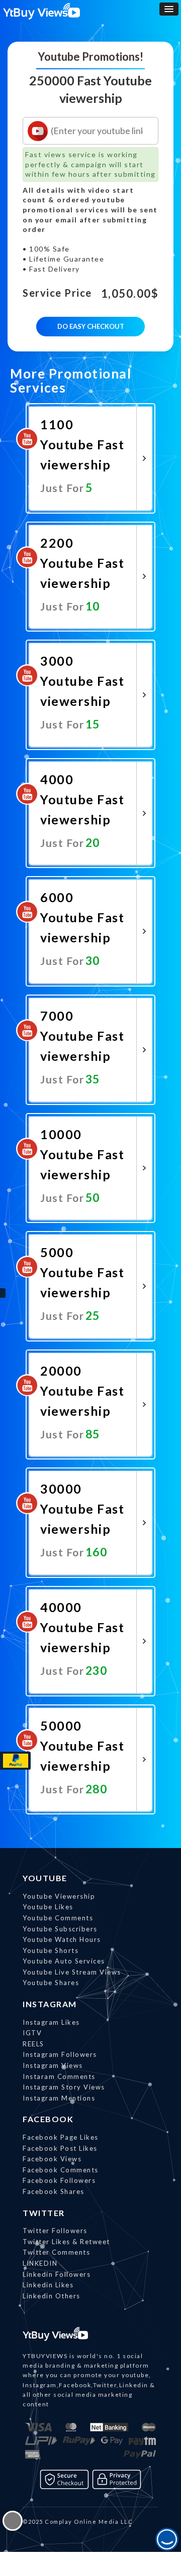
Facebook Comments (61, 2170)
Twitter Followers (55, 2231)
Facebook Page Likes (61, 2137)
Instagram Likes (51, 2022)
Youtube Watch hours (62, 1939)
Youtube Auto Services (64, 1961)
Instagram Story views (64, 2087)
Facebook (48, 2119)
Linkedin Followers (57, 2274)
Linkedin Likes (48, 2285)
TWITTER (44, 2213)
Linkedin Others (52, 2296)
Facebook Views (52, 2159)
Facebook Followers (59, 2180)
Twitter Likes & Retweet (66, 2242)
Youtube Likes (48, 1907)
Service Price (57, 293)
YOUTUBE (45, 1878)
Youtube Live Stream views (72, 1972)
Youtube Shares (51, 1983)
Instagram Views (53, 2065)
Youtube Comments (58, 1918)
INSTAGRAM (50, 2004)
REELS (33, 2044)
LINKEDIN (40, 2263)
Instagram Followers (60, 2054)
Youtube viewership (59, 1896)
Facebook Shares (54, 2191)
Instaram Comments (59, 2076)
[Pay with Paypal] (15, 1761)
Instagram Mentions (59, 2098)
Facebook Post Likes (60, 2148)
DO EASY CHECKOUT (91, 326)
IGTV (32, 2033)
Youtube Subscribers (60, 1929)
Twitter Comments (56, 2252)
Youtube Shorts (51, 1950)
